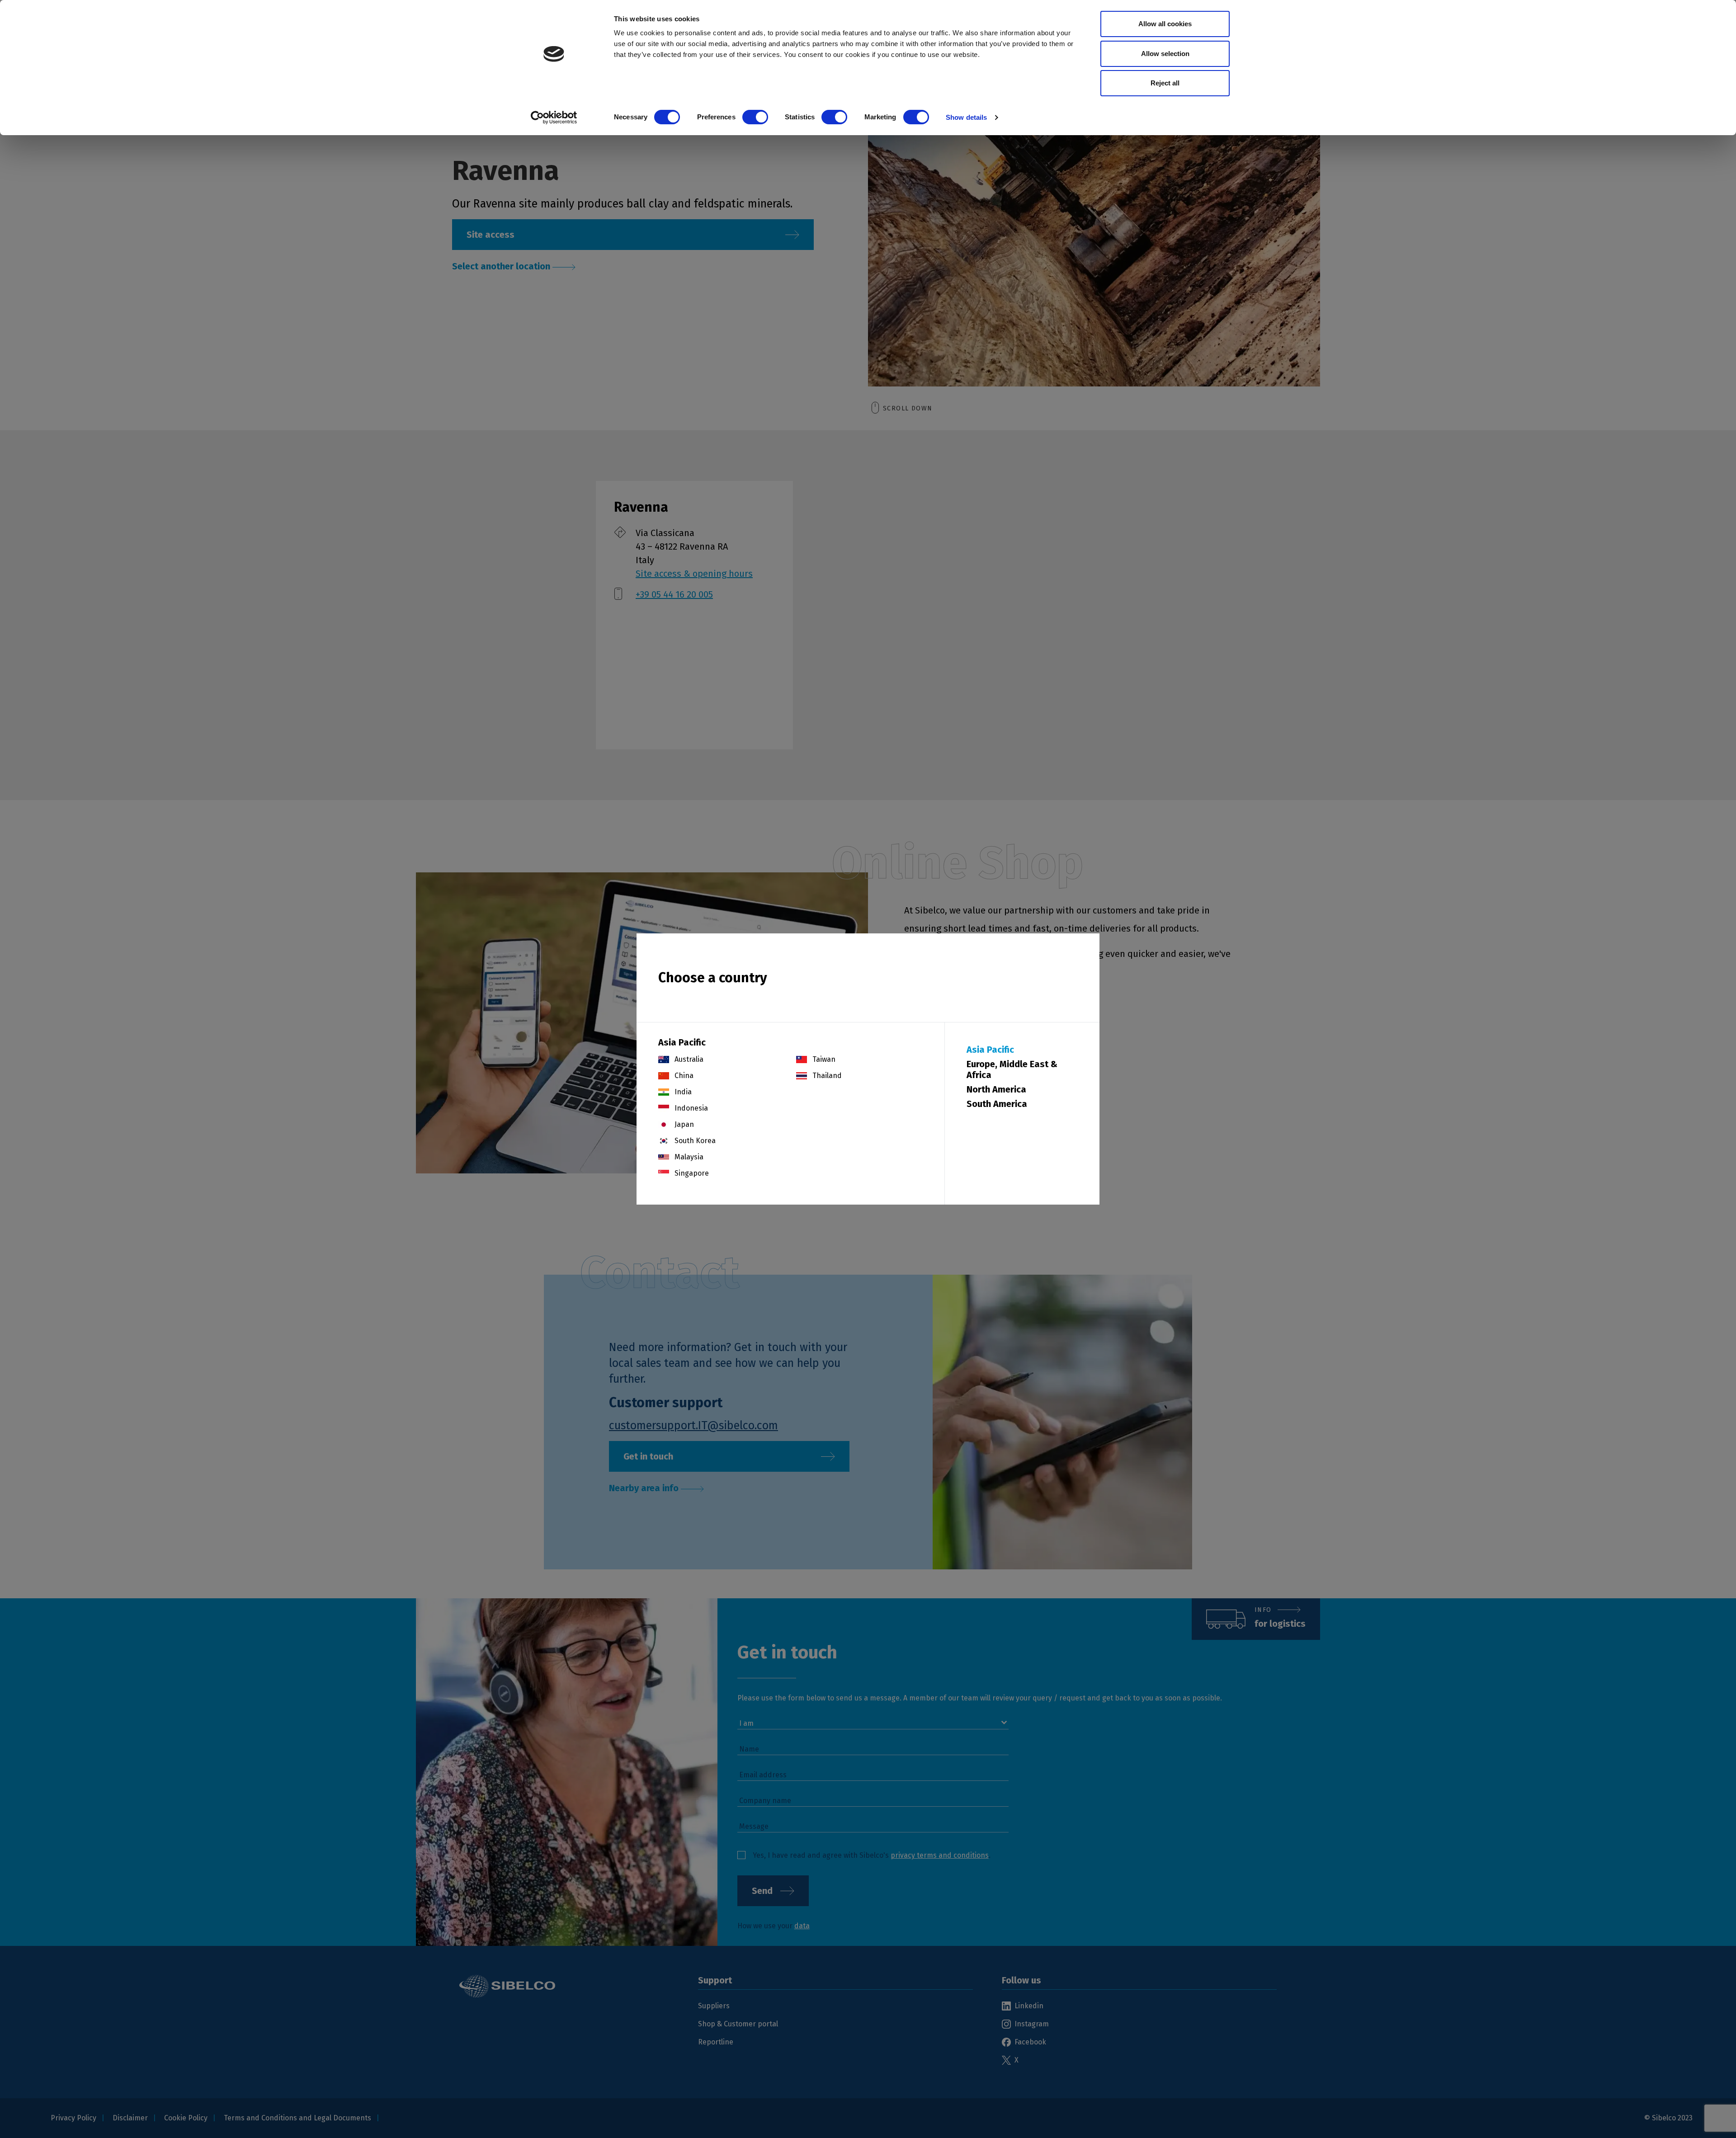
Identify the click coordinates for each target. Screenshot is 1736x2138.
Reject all (1165, 83)
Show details (966, 117)
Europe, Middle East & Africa (1012, 1069)
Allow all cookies (1165, 24)
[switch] (755, 117)
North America (996, 1089)
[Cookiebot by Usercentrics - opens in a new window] (554, 118)
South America (997, 1104)
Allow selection (1165, 54)
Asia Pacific (990, 1050)
